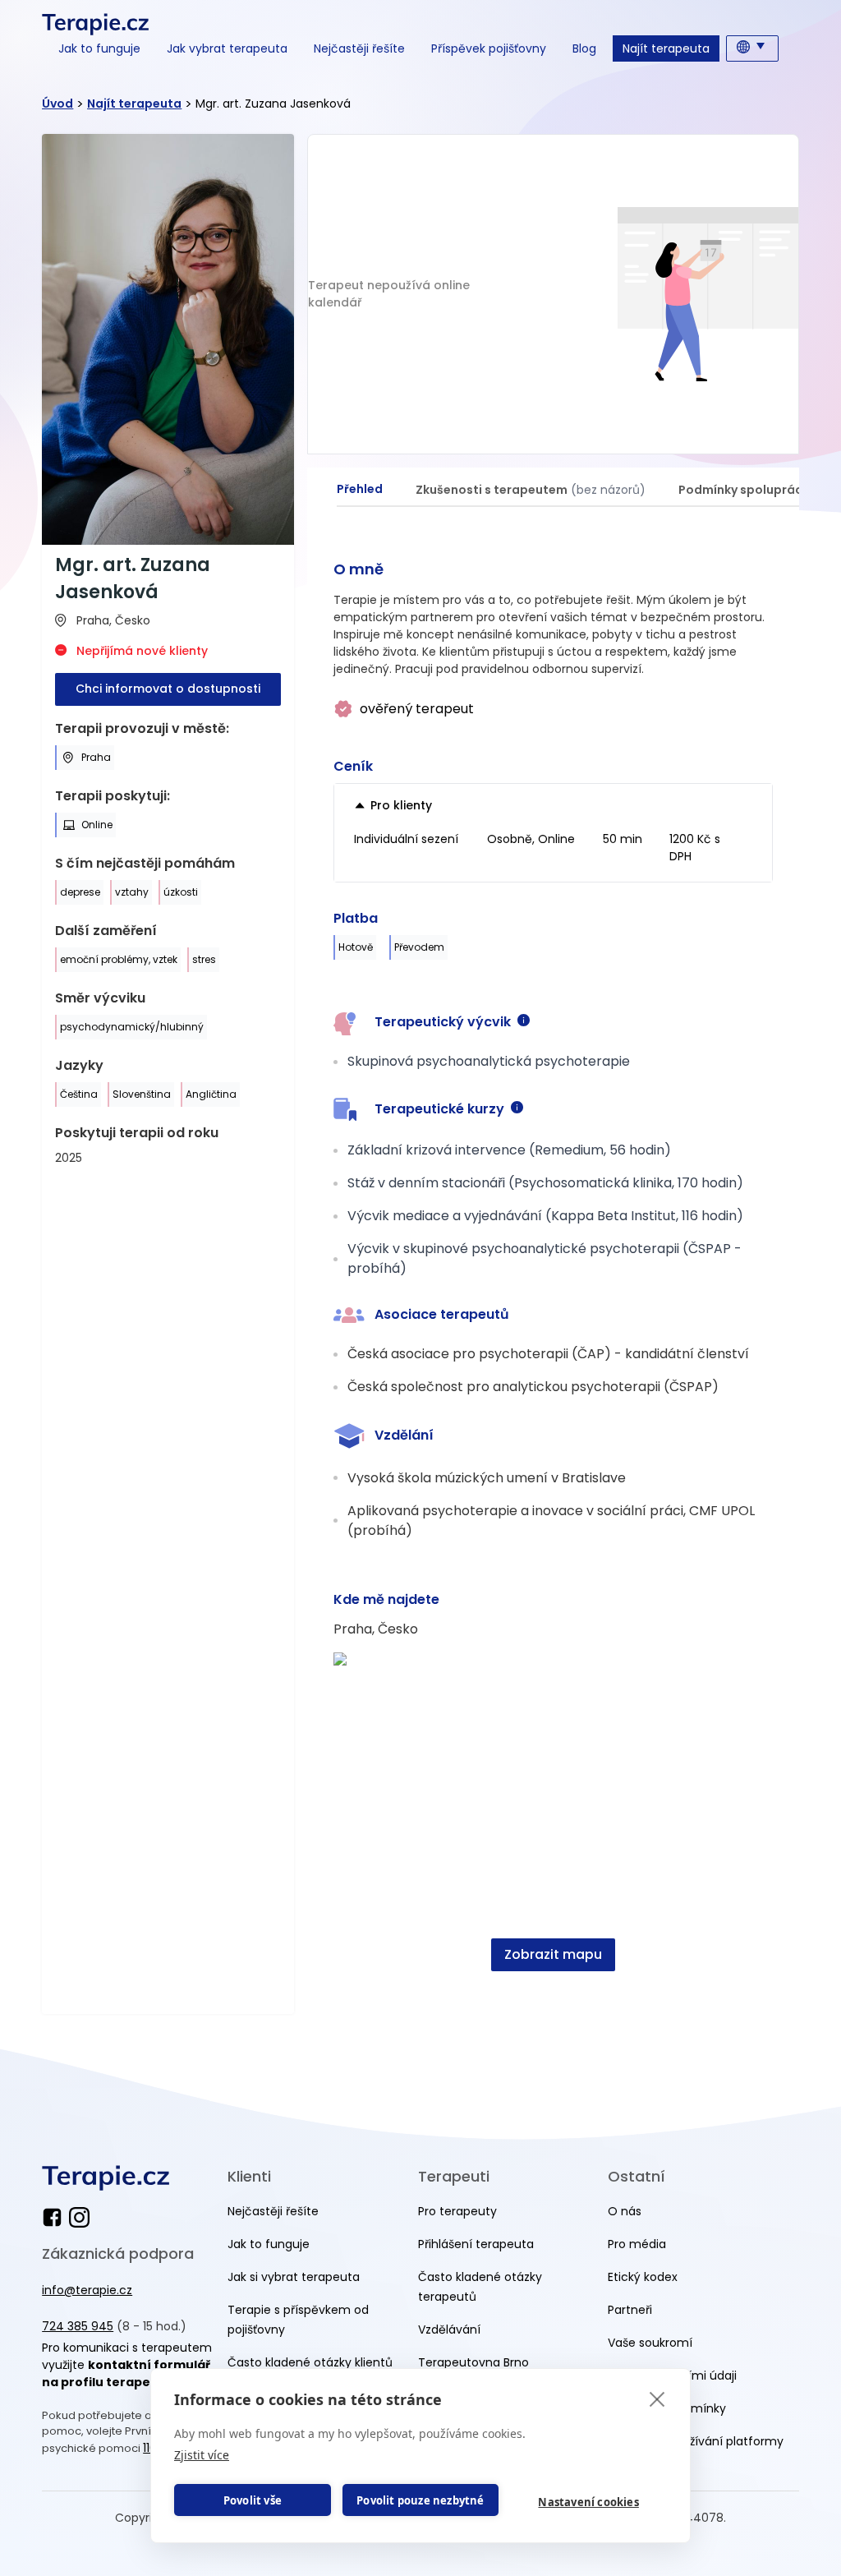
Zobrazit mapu (553, 1954)
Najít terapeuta (666, 48)
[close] (657, 2399)
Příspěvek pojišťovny (489, 48)
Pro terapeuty (457, 2211)
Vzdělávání (449, 2329)
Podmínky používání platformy (696, 2441)
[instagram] (79, 2217)
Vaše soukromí (650, 2343)
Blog (584, 48)
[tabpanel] (553, 1274)
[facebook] (55, 2217)
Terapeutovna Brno (473, 2362)
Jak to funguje (99, 48)
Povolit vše (253, 2500)
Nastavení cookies (588, 2502)
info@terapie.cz (87, 2290)
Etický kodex (643, 2277)
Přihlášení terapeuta (476, 2244)
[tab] (360, 490)
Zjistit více (202, 2455)
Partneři (630, 2310)
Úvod (57, 104)
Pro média (637, 2244)
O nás (625, 2211)
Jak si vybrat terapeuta (294, 2277)
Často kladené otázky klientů (310, 2362)
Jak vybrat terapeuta (227, 48)
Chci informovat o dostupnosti (168, 689)
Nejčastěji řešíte (359, 48)
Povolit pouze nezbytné (420, 2500)
